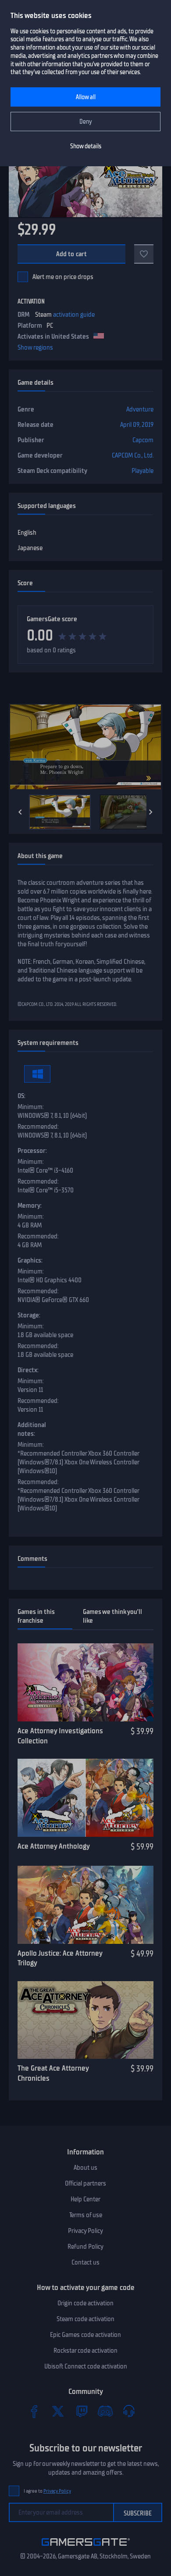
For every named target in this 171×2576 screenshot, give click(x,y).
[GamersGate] (86, 2547)
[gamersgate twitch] (82, 2411)
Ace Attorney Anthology (54, 1846)
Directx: (28, 1370)
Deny (86, 122)
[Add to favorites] (144, 254)
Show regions (35, 347)
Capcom (143, 440)
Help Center (85, 2199)
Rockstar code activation (85, 2351)
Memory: (30, 1206)
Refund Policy (85, 2247)
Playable (142, 471)
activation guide (74, 315)
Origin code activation (85, 2303)
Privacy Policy (85, 2231)
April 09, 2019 (137, 425)
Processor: (32, 1151)
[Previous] (20, 812)
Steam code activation (85, 2319)
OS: (21, 1096)
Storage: (29, 1315)
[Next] (151, 812)
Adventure (140, 409)
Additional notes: (32, 1429)
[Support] (129, 2411)
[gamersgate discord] (105, 2411)
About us (85, 2168)
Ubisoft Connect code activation (86, 2366)
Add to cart (72, 254)
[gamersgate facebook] (34, 2411)
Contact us (85, 2262)
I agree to (47, 2491)
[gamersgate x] (58, 2411)
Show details (86, 146)
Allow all (86, 97)
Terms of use (86, 2215)
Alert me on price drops (63, 277)
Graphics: (30, 1260)
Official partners (85, 2183)
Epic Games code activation (85, 2335)
